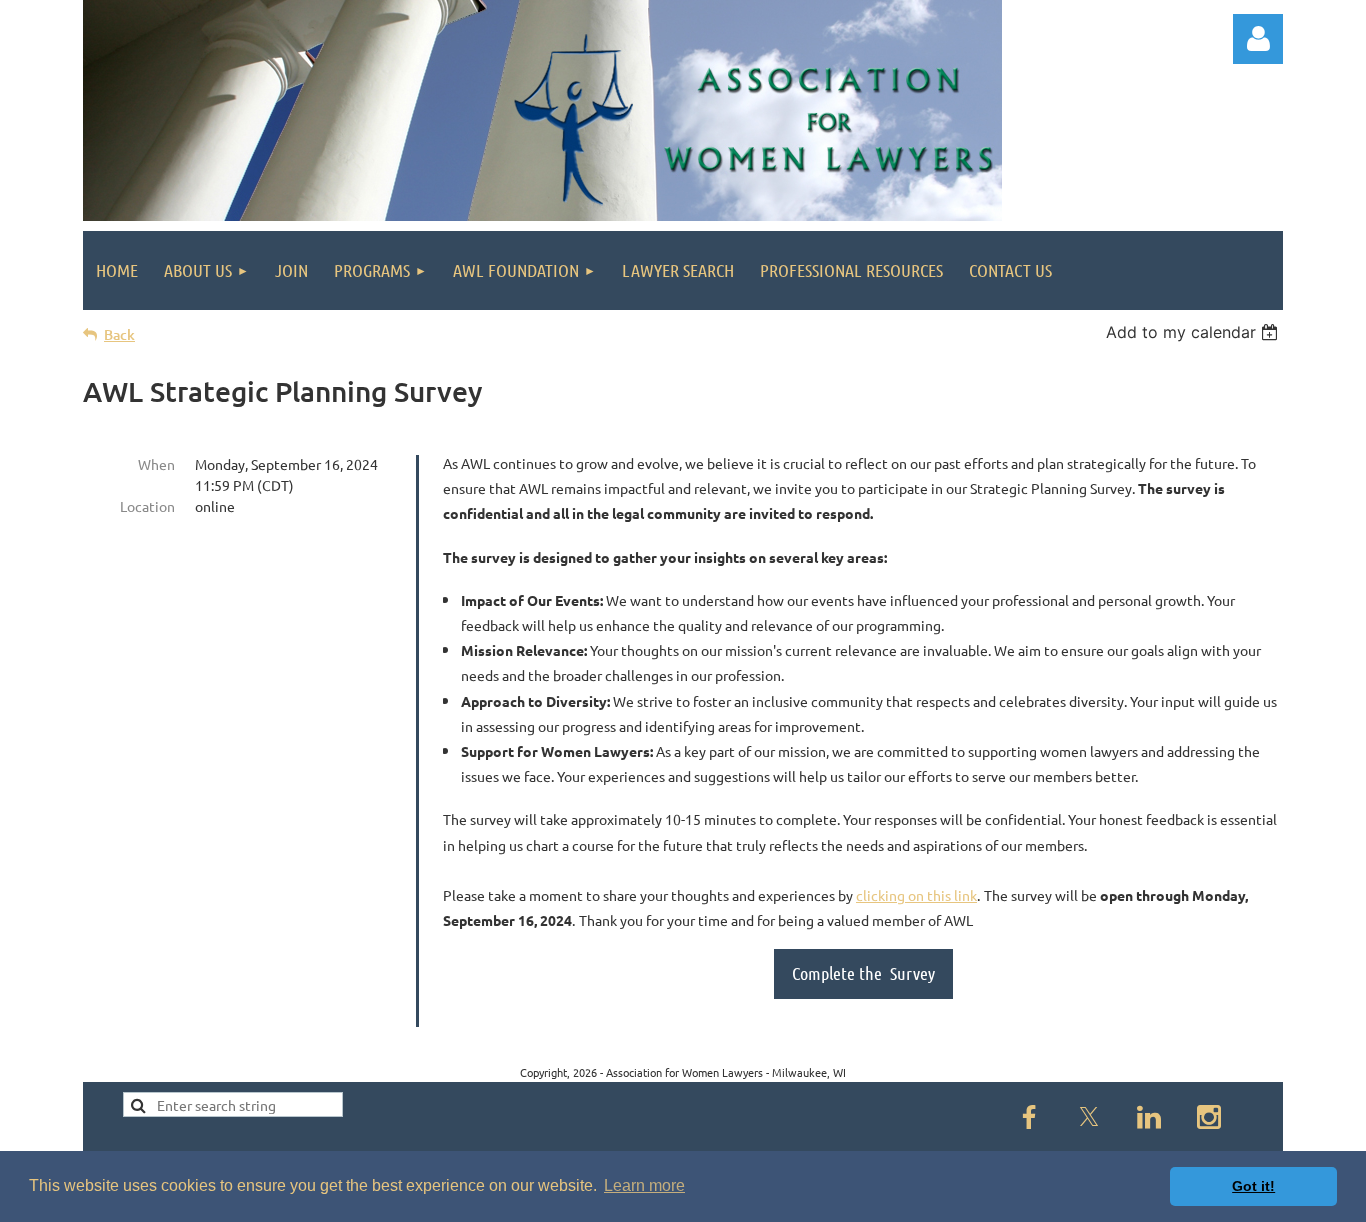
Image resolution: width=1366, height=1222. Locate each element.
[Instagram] (1209, 1117)
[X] (1089, 1117)
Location (147, 506)
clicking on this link (916, 895)
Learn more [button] (644, 1185)
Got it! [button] (1253, 1186)
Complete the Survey (863, 973)
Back (119, 334)
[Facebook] (1029, 1117)
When (156, 464)
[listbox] (1194, 332)
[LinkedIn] (1149, 1117)
